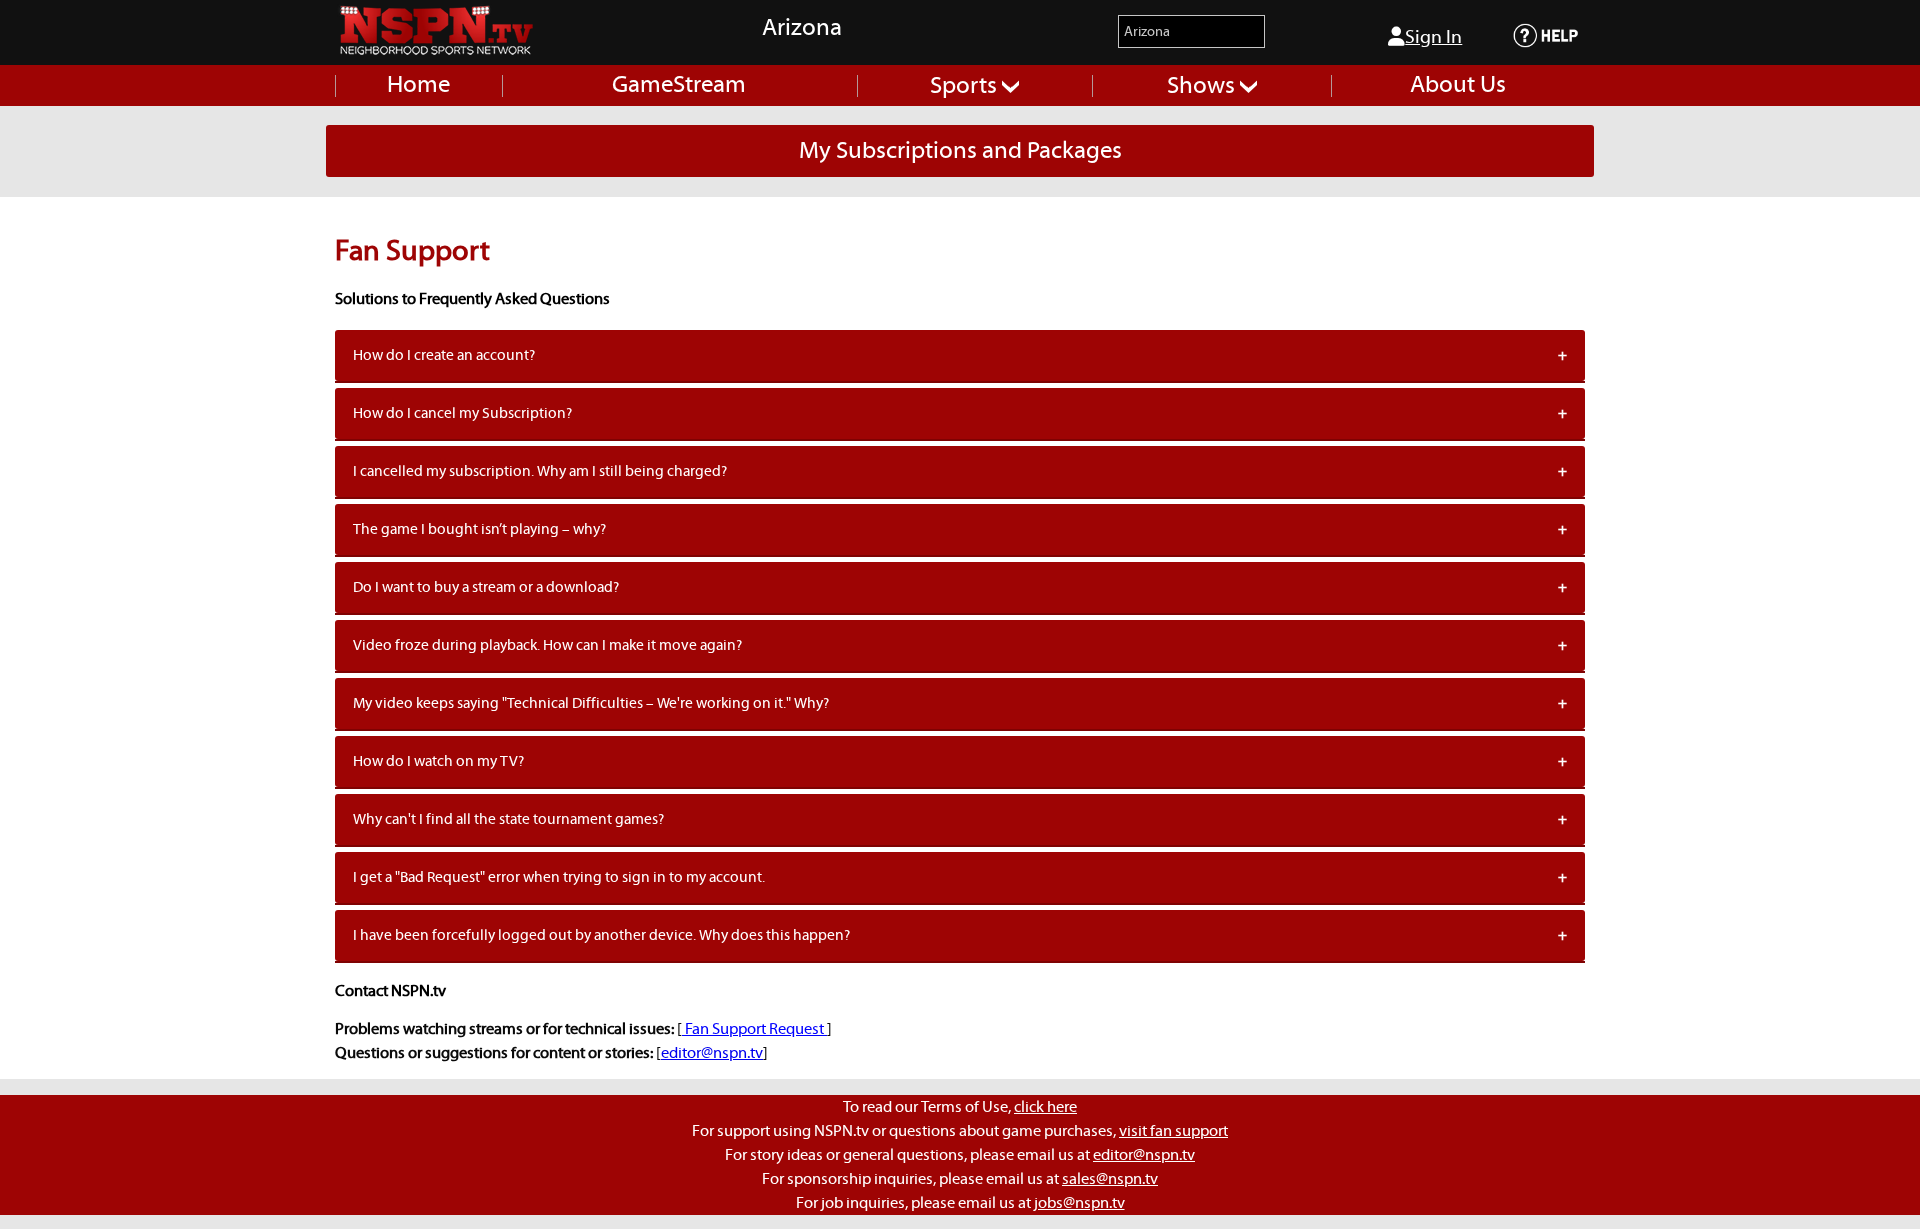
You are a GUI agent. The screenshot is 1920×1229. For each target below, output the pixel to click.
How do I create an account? (444, 355)
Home (418, 85)
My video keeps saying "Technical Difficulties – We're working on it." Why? (591, 703)
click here (1045, 1107)
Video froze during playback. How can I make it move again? (547, 645)
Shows (1203, 86)
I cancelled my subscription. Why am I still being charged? (540, 471)
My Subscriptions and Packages (960, 151)
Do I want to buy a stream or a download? (486, 587)
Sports (966, 86)
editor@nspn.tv (712, 1053)
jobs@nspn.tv (1079, 1203)
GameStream (679, 85)
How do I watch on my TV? (438, 761)
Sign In (1433, 37)
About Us (1458, 85)
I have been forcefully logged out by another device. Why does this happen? (601, 935)
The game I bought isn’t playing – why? (479, 529)
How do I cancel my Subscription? (462, 413)
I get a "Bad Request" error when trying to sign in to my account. (559, 877)
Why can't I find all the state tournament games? (508, 819)
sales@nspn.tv (1110, 1179)
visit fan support (1173, 1131)
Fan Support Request (754, 1029)
